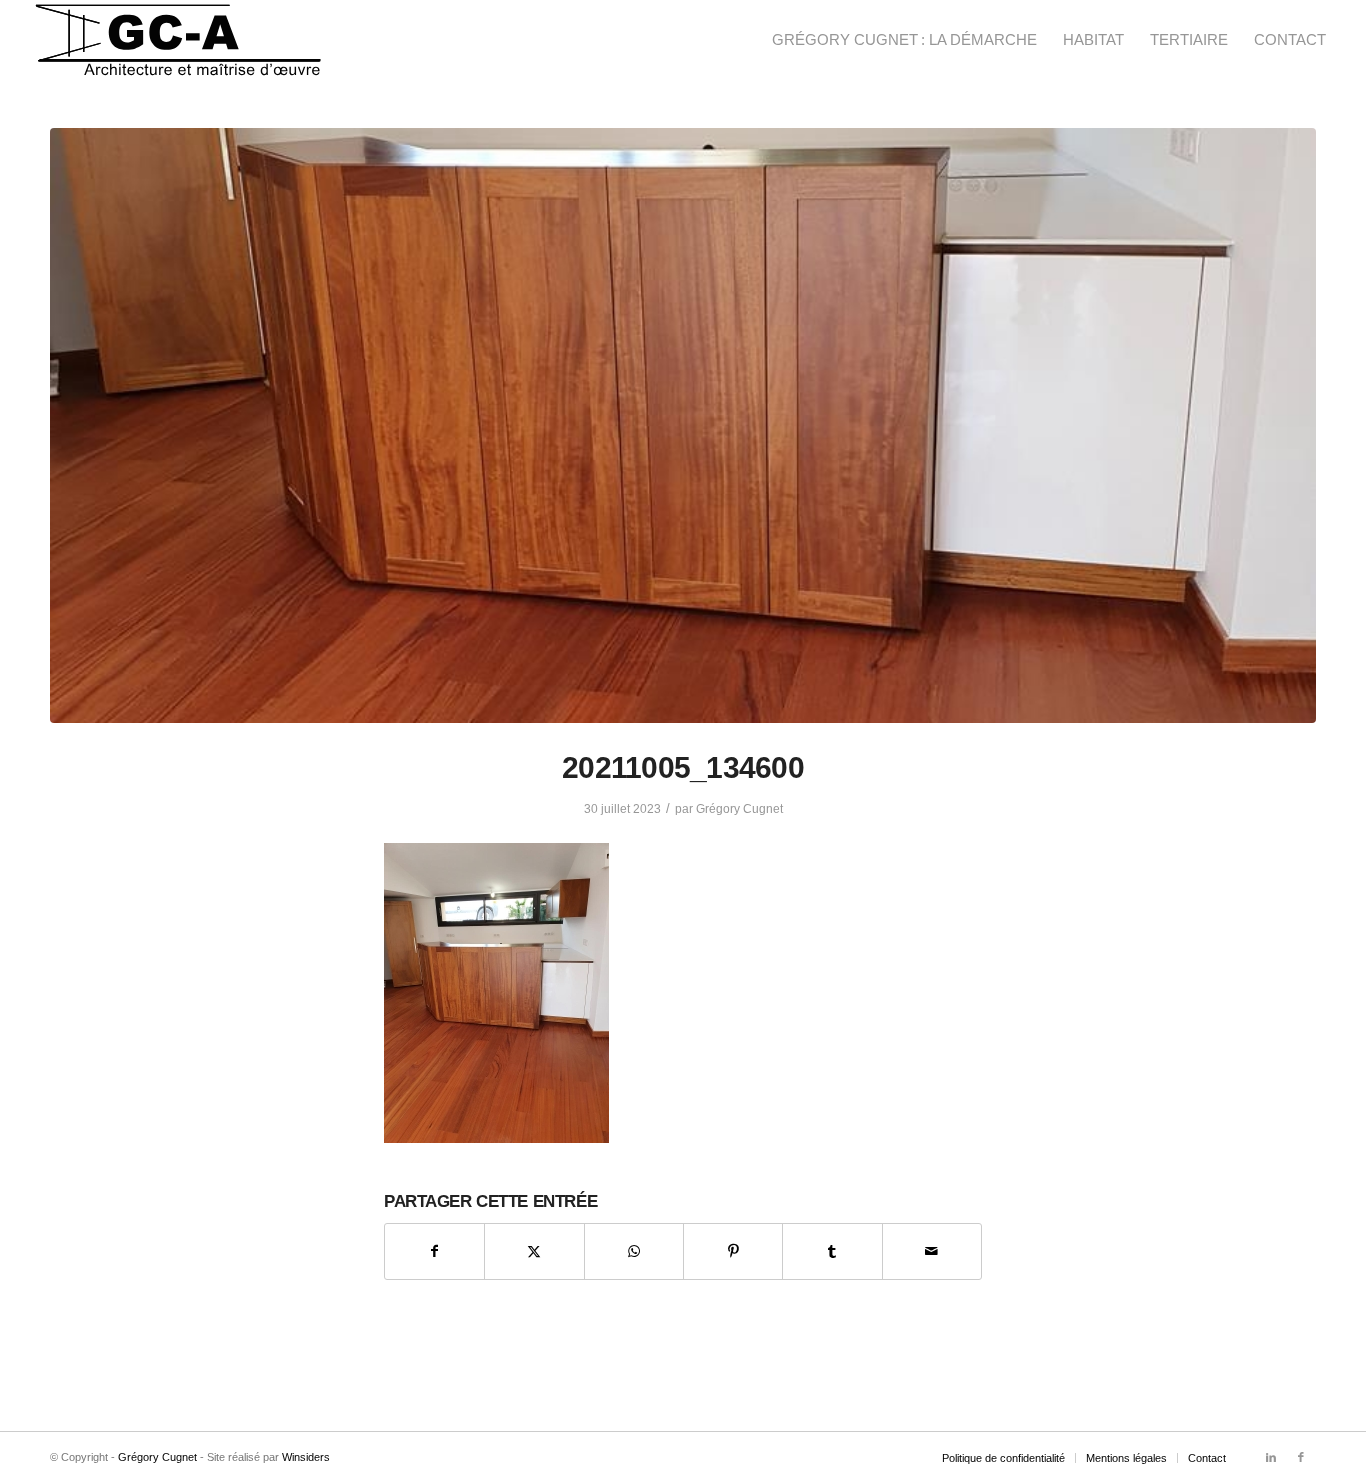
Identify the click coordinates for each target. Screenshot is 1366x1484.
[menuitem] (904, 40)
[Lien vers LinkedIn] (1271, 1457)
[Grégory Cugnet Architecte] (178, 40)
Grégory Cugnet (739, 809)
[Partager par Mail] (932, 1251)
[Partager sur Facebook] (434, 1251)
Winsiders (306, 1457)
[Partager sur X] (534, 1251)
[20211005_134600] (683, 425)
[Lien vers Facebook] (1301, 1457)
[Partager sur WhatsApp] (634, 1251)
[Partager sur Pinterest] (733, 1251)
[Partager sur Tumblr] (832, 1251)
